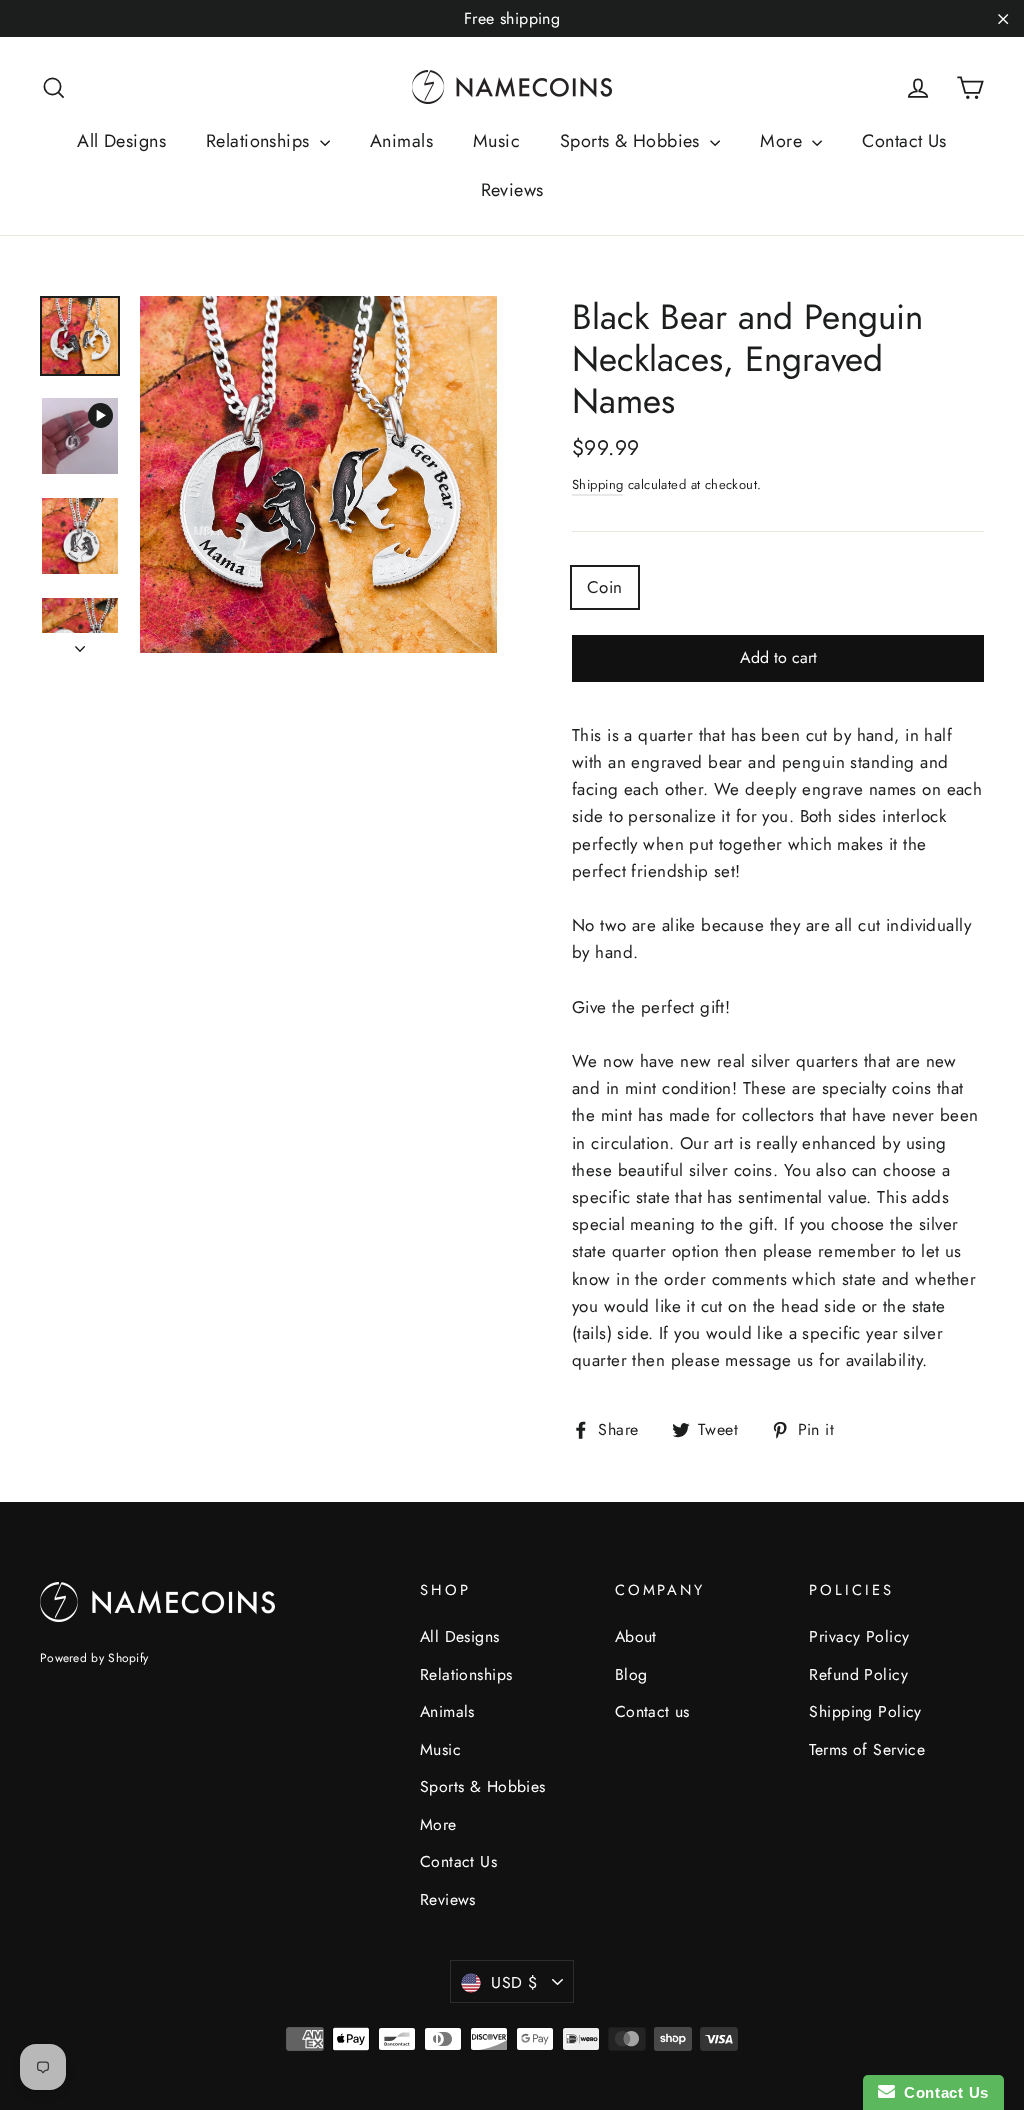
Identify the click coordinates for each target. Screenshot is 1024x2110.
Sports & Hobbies (632, 141)
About (636, 1636)
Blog (631, 1674)
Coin (605, 587)
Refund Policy (858, 1674)
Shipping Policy (865, 1711)
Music (496, 141)
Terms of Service (867, 1749)
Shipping (597, 484)
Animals (401, 141)
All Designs (121, 141)
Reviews (512, 190)
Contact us (652, 1711)
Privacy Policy (859, 1636)
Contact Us (904, 141)
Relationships (260, 141)
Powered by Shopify (94, 1658)
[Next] (80, 643)
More (783, 141)
